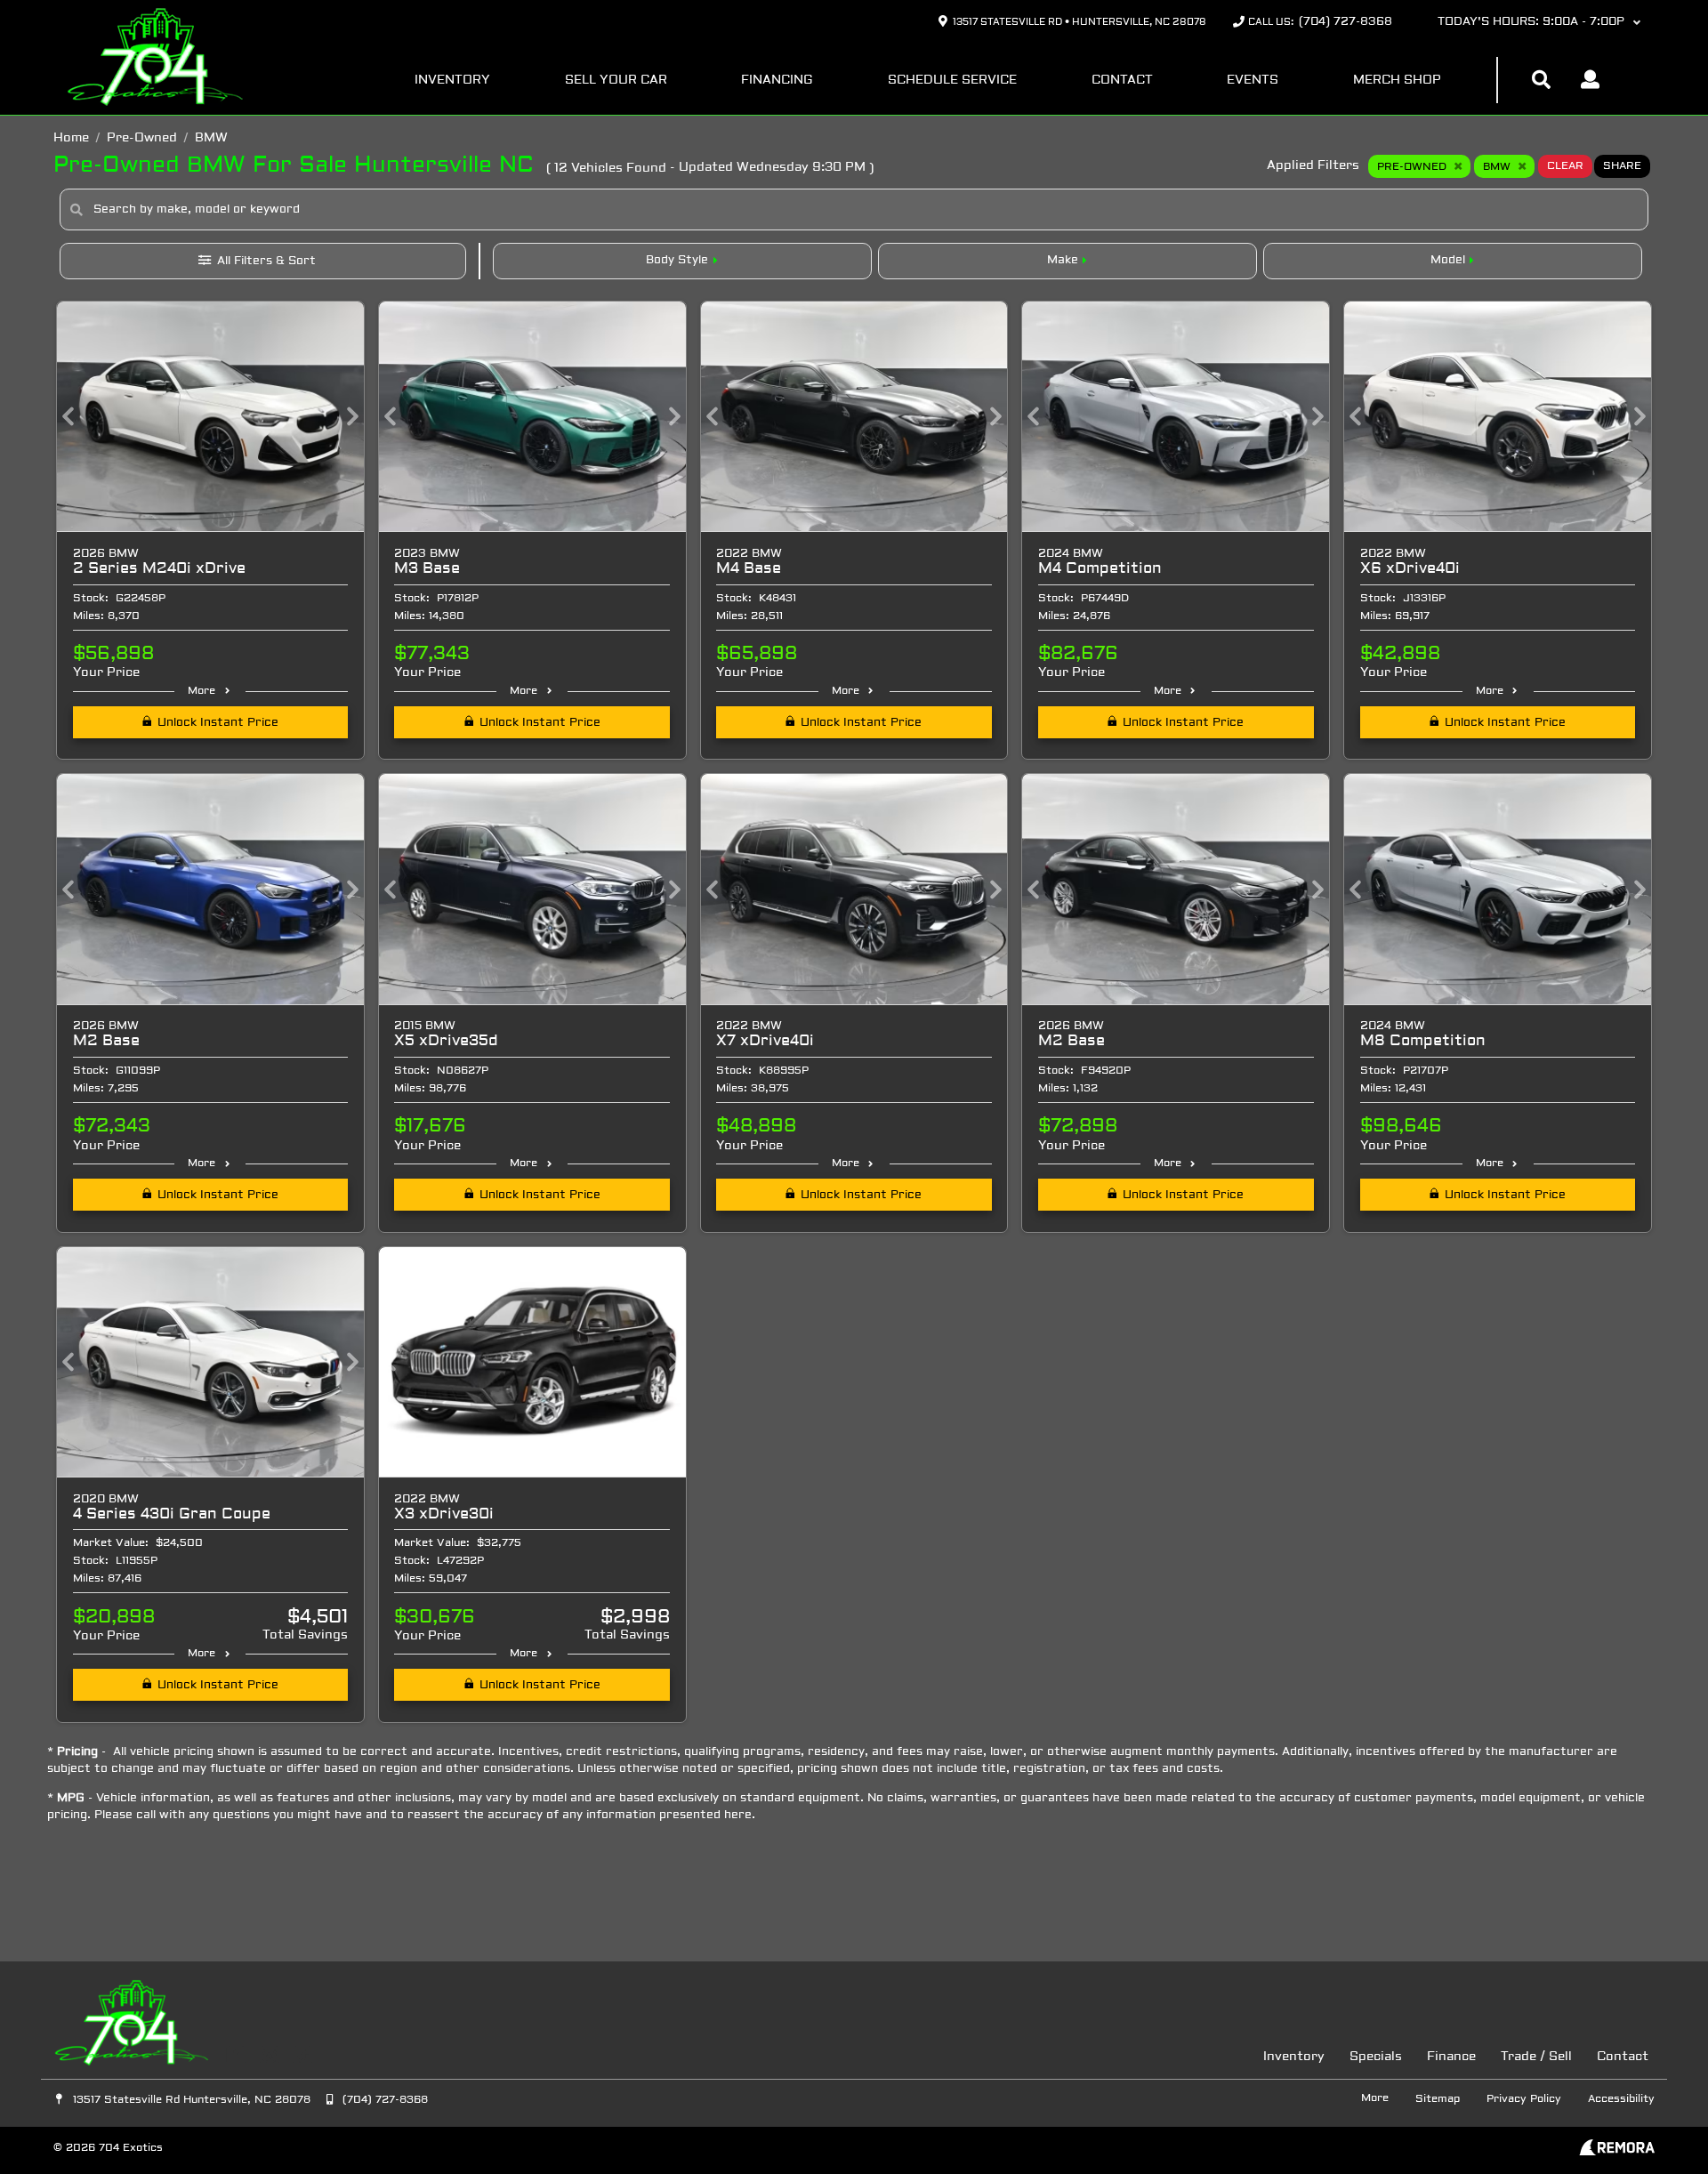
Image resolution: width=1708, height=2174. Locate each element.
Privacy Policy (1524, 2099)
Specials (1376, 2057)
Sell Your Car (616, 81)
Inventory (452, 81)
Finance (1451, 2057)
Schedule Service (952, 81)
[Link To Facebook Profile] (238, 2056)
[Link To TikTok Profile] (302, 2056)
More (201, 691)
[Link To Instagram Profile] (271, 2056)
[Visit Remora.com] (1617, 2152)
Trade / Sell (1536, 2057)
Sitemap (1438, 2099)
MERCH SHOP (1397, 81)
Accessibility (1621, 2099)
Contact (1122, 81)
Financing (777, 81)
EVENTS (1253, 81)
